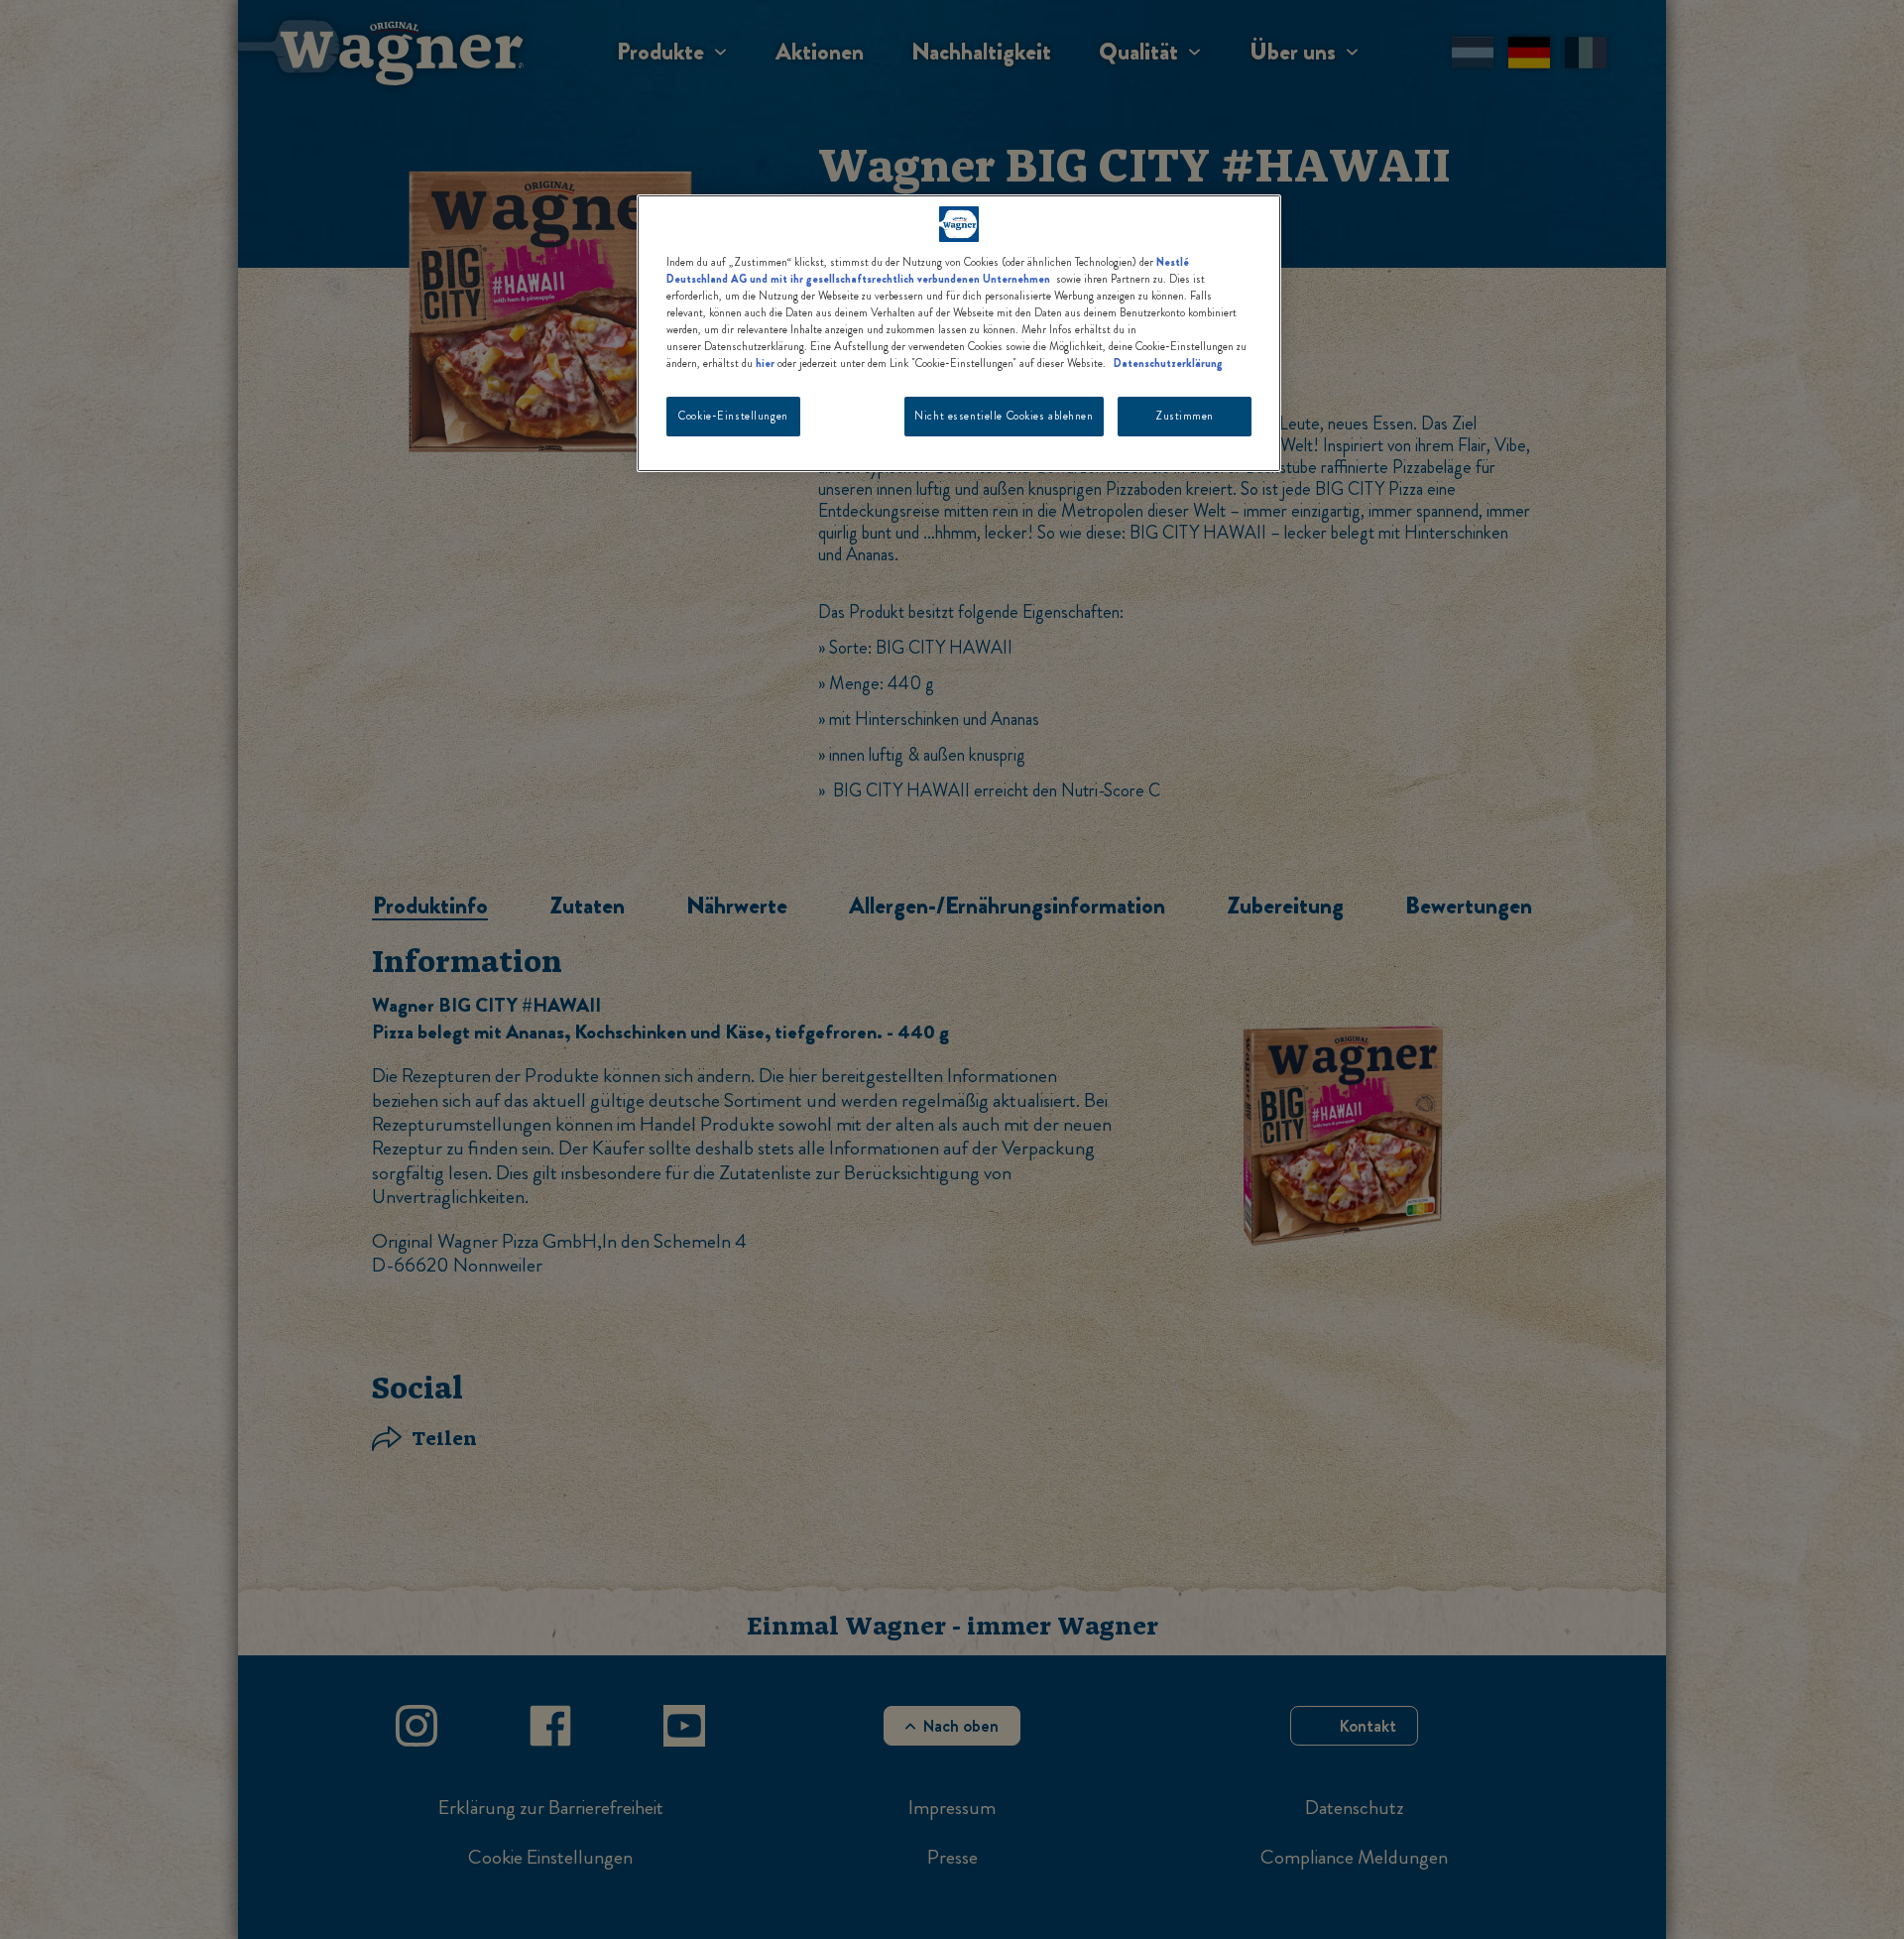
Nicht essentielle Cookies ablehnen (1004, 416)
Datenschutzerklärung (1168, 363)
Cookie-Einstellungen (733, 416)
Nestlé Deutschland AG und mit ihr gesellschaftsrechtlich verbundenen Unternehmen (928, 270)
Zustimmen (1185, 416)
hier (765, 363)
